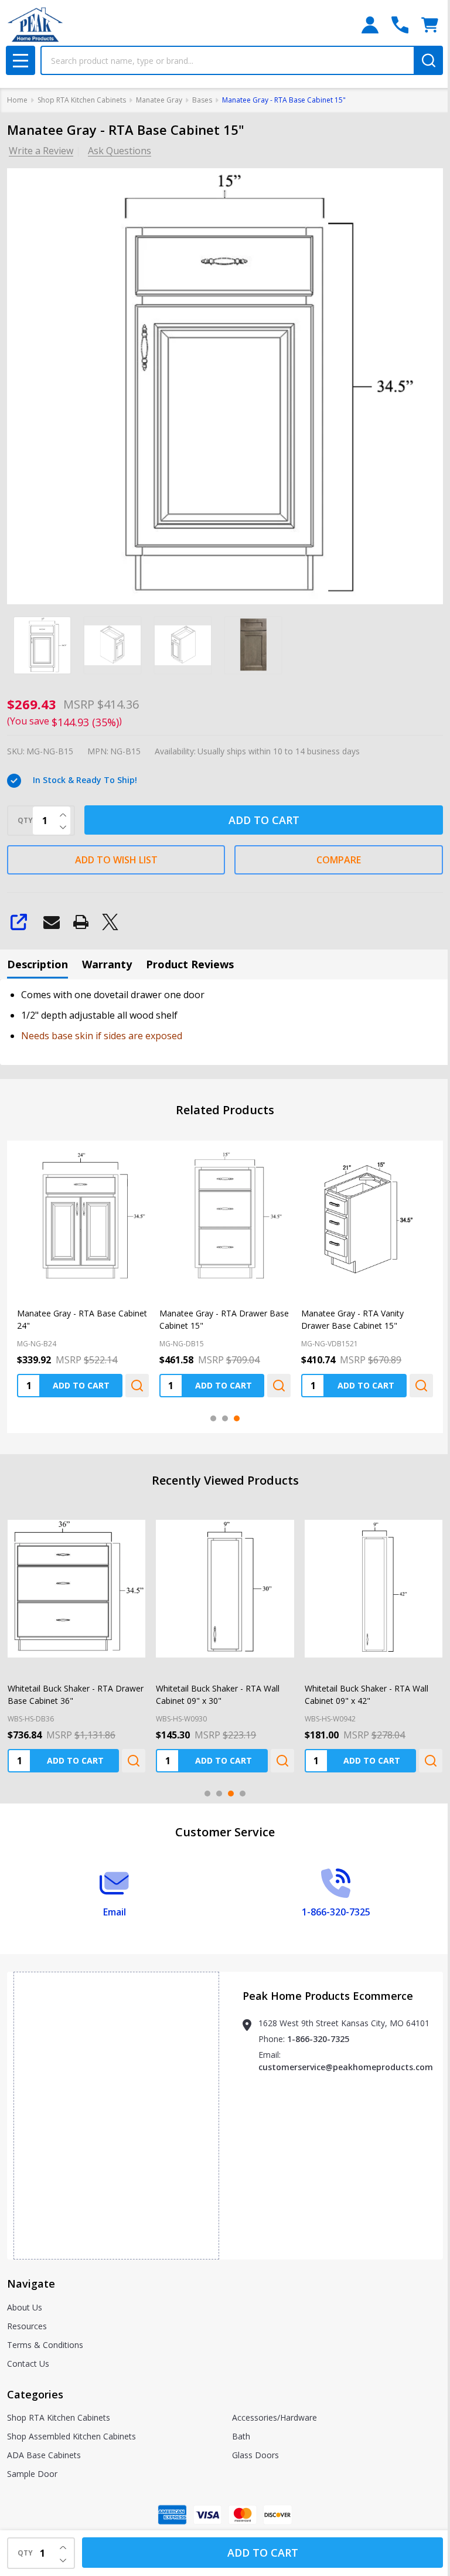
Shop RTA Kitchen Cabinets (59, 2417)
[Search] (428, 60)
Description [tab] (37, 964)
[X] (110, 922)
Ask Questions (120, 151)
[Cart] (430, 25)
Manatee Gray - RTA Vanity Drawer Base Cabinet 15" (352, 1319)
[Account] (370, 25)
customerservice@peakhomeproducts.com (346, 2067)
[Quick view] (137, 1386)
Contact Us (28, 2364)
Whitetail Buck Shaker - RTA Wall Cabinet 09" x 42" (367, 1694)
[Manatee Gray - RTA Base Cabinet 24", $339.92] (83, 1216)
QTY (25, 821)
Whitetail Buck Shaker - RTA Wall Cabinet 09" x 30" (218, 1694)
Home (17, 100)
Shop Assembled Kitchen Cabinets (71, 2436)
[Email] (52, 922)
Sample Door (32, 2474)
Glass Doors (255, 2455)
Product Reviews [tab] (190, 964)
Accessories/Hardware (275, 2417)
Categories (35, 2394)
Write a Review (41, 151)
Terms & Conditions (45, 2345)
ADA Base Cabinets (44, 2455)
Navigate (31, 2284)
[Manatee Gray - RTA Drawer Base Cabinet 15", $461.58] (225, 1216)
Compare (339, 860)
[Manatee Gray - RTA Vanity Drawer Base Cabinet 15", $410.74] (367, 1216)
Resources (27, 2326)
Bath (241, 2436)
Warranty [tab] (107, 964)
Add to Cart (264, 820)
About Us (25, 2307)
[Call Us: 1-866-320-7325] (400, 25)
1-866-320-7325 (318, 2039)
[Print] (81, 922)
